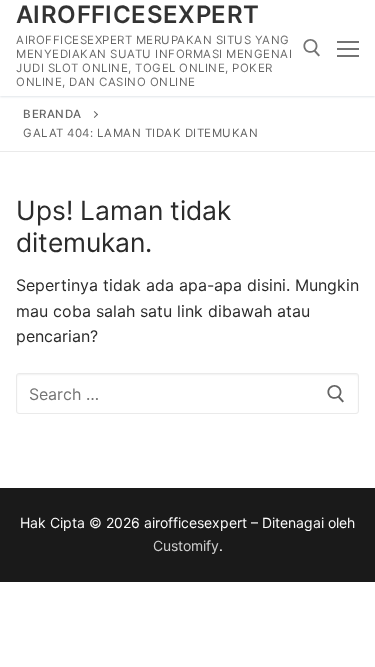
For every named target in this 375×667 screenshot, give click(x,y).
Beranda (52, 114)
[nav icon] (348, 48)
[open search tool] (312, 48)
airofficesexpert (137, 14)
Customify (186, 545)
